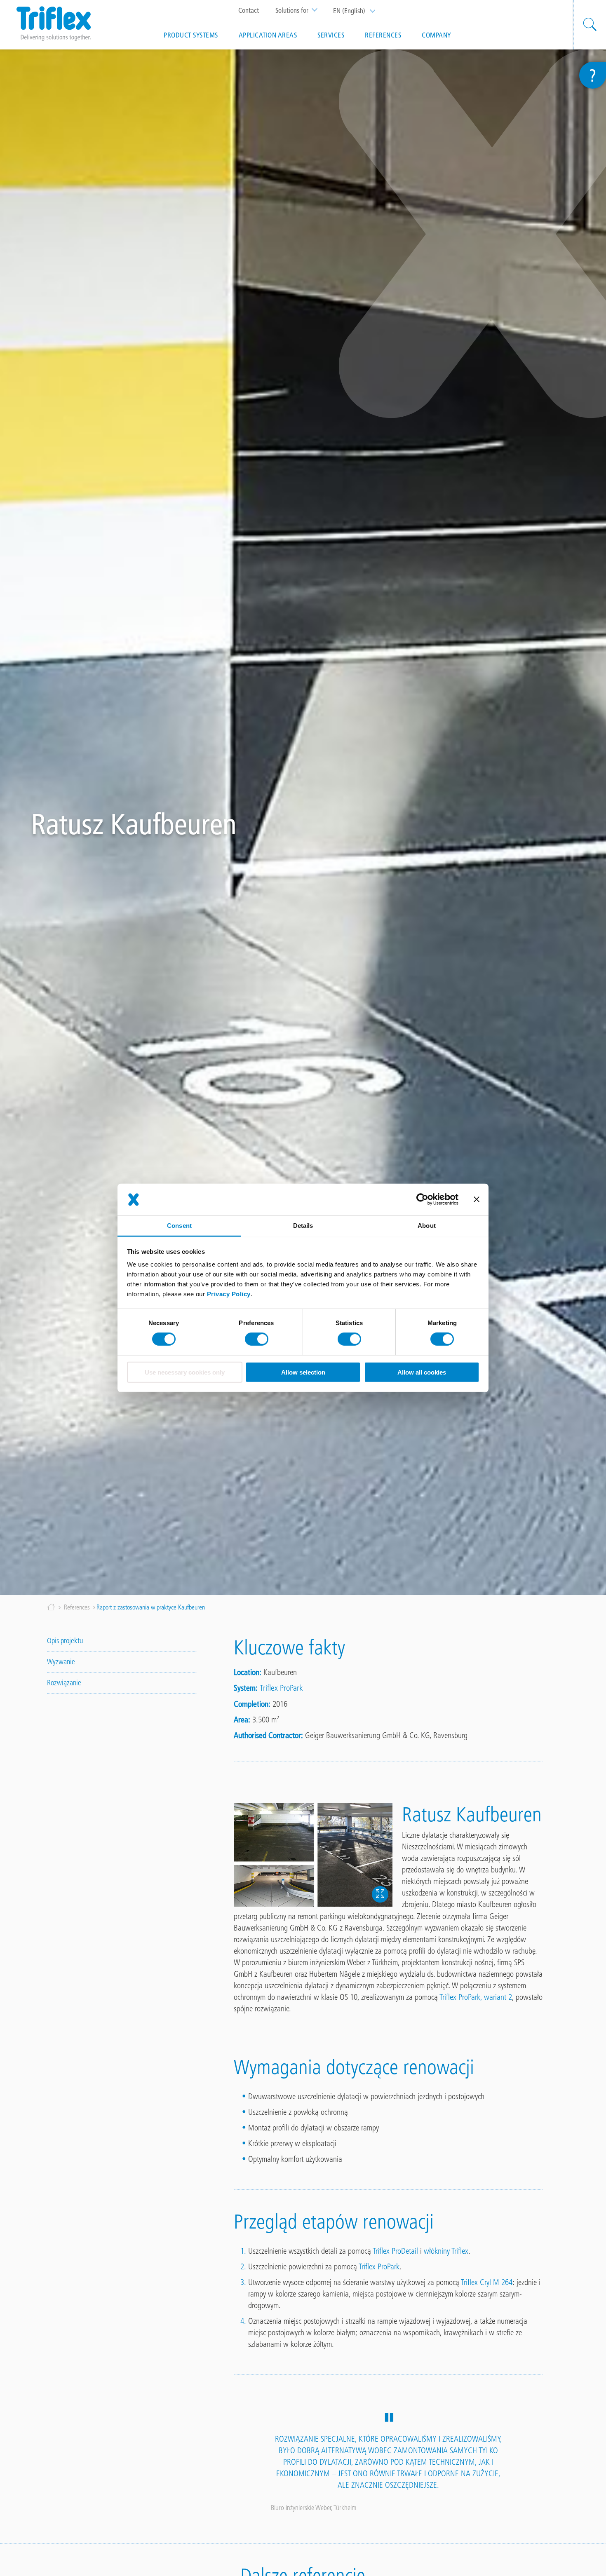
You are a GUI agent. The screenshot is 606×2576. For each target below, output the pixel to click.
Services (331, 35)
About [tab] (427, 1226)
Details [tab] (303, 1226)
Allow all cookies (422, 1372)
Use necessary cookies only (185, 1372)
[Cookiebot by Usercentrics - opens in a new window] (422, 1199)
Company (437, 35)
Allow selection (303, 1372)
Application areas (268, 35)
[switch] (257, 1339)
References (383, 35)
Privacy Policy (229, 1294)
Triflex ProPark (281, 1688)
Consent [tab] (179, 1226)
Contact (249, 10)
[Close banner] (477, 1199)
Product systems (191, 35)
